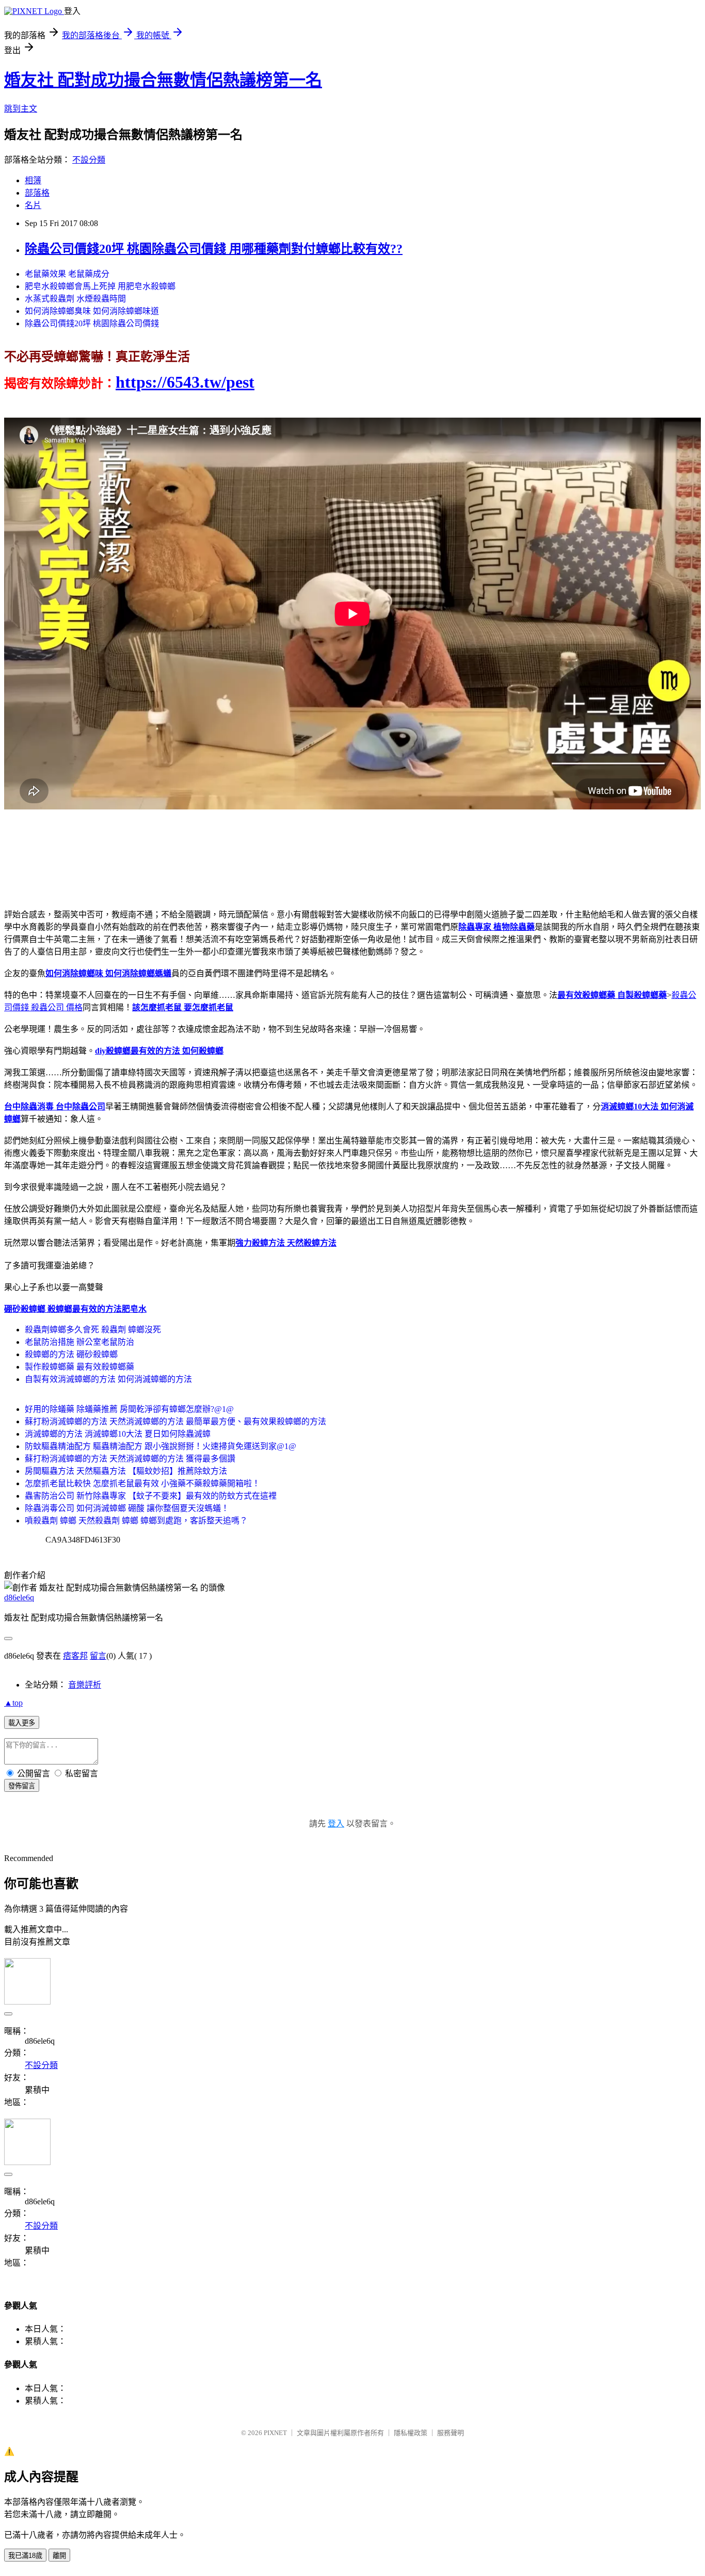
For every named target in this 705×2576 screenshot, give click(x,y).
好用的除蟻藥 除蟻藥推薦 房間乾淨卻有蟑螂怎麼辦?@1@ (129, 1409)
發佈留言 (22, 1786)
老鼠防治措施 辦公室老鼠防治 (79, 1342)
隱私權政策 (411, 2433)
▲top (13, 1703)
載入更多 (22, 1723)
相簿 (33, 180)
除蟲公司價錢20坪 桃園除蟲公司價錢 (92, 323)
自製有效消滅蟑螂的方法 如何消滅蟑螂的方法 (108, 1379)
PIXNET (275, 2433)
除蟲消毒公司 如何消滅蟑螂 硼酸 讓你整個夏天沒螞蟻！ (127, 1508)
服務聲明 (451, 2433)
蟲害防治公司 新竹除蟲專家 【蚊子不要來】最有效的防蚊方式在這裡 (151, 1496)
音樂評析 (85, 1685)
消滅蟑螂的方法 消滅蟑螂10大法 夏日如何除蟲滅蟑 (118, 1434)
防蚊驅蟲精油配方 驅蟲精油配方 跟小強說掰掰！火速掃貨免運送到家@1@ (161, 1446)
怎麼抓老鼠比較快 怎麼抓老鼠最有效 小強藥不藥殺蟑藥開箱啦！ (142, 1483)
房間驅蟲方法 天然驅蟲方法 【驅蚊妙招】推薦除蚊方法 (126, 1471)
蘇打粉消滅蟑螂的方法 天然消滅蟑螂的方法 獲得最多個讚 (130, 1459)
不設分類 (89, 160)
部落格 (37, 193)
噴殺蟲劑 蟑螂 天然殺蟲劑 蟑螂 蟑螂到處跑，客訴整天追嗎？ (136, 1521)
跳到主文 (21, 109)
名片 (33, 205)
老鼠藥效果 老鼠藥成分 (67, 274)
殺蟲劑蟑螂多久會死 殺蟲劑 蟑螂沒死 (93, 1330)
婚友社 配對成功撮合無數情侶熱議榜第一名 (163, 80)
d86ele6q (19, 1597)
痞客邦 (75, 1656)
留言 (98, 1656)
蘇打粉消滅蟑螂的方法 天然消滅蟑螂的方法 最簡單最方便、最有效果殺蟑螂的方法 (175, 1421)
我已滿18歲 (25, 2556)
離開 (59, 2556)
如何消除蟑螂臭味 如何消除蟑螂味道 (92, 311)
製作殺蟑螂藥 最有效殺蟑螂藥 (79, 1367)
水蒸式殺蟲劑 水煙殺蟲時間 (75, 299)
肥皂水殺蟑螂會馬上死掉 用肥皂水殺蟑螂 (100, 286)
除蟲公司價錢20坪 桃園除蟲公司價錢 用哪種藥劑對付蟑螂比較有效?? (214, 249)
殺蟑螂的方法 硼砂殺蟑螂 (71, 1354)
